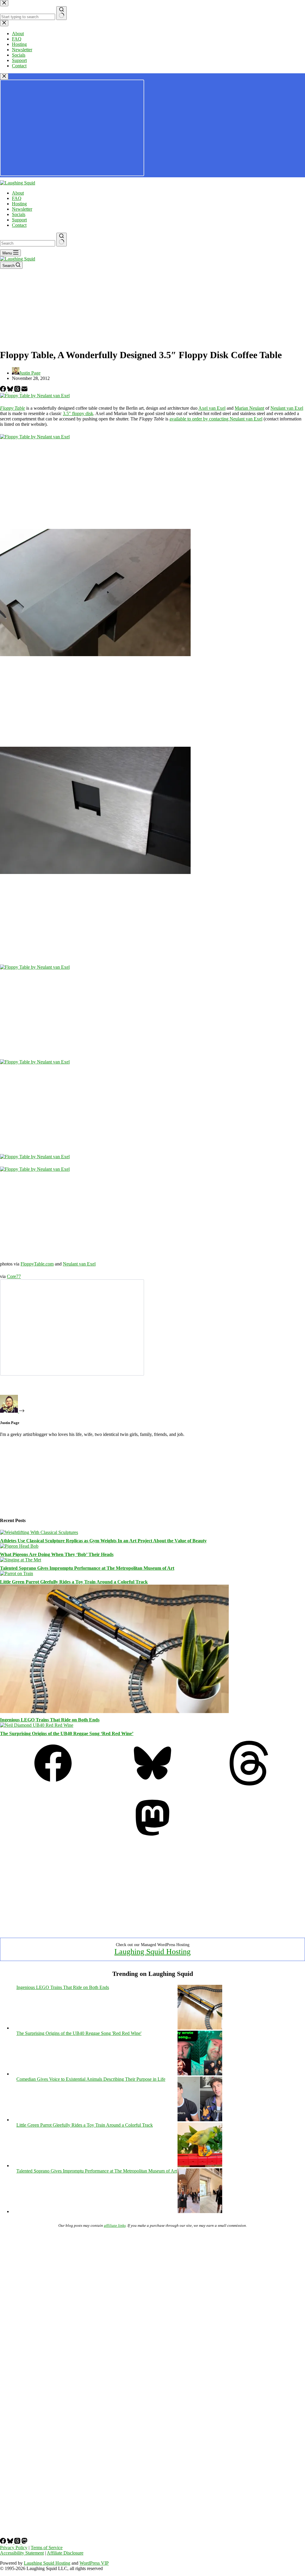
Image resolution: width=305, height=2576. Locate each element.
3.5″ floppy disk (78, 413)
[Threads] (18, 390)
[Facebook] (4, 390)
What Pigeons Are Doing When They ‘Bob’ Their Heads (57, 1554)
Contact (19, 225)
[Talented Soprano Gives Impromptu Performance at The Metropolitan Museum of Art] (21, 1560)
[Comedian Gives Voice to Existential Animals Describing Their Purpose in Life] (200, 2120)
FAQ (17, 198)
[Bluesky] (11, 390)
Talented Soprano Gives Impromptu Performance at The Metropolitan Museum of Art (87, 1568)
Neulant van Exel (287, 408)
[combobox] (28, 243)
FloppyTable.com (37, 1264)
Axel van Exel (212, 408)
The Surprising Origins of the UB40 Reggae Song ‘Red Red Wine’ (67, 1733)
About (18, 193)
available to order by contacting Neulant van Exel (216, 419)
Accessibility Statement (22, 2553)
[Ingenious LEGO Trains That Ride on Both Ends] (114, 1711)
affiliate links (115, 2225)
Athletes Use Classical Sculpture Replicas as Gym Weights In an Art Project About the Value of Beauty (103, 1541)
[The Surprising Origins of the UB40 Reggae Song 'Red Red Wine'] (200, 2074)
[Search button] (62, 240)
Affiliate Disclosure (65, 2553)
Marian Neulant (249, 408)
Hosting (19, 204)
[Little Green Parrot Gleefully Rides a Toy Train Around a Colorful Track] (17, 1573)
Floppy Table (13, 408)
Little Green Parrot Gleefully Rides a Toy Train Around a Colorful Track (74, 1582)
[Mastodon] (152, 1838)
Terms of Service (47, 2548)
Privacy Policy (14, 2548)
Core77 (14, 1276)
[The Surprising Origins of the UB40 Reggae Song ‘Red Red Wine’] (37, 1725)
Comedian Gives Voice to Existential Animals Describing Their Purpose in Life (91, 2079)
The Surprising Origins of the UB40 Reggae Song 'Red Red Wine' (79, 2033)
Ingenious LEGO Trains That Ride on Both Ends (50, 1720)
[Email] (24, 390)
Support (19, 220)
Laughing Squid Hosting (152, 1952)
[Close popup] (4, 76)
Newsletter (22, 209)
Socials (19, 214)
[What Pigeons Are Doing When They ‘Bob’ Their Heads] (19, 1546)
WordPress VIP (94, 2563)
